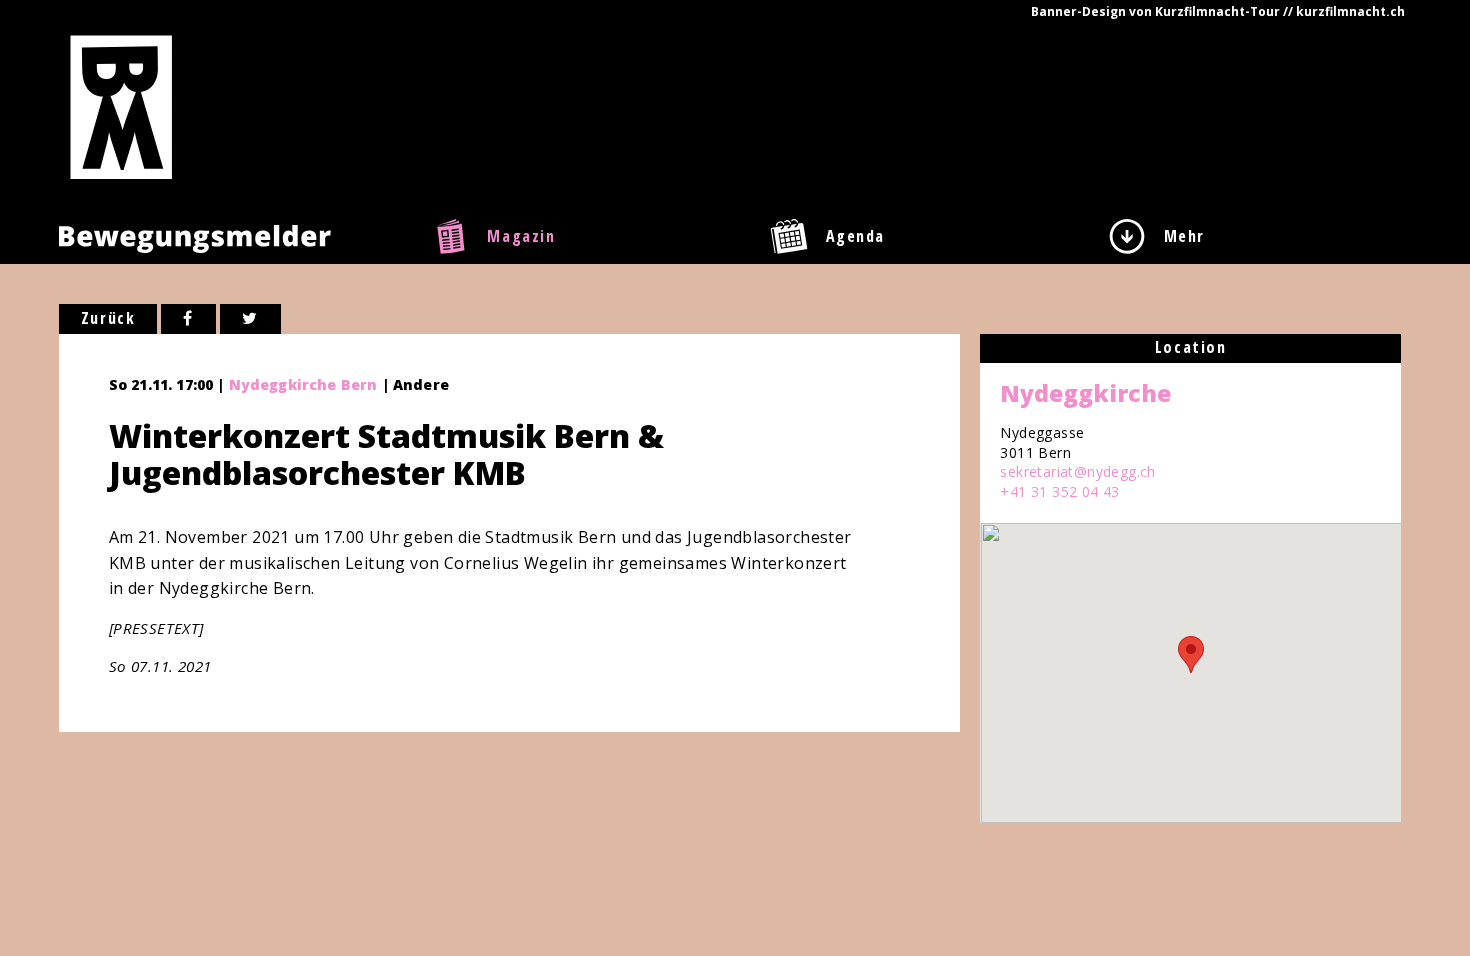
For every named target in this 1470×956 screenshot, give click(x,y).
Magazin (521, 236)
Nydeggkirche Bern (303, 384)
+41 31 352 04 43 (1059, 491)
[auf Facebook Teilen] (188, 319)
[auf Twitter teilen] (250, 319)
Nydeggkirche (1085, 393)
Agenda (856, 236)
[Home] (121, 106)
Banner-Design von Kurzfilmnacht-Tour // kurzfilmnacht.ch (1218, 11)
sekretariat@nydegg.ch (1077, 471)
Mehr (1184, 236)
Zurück (108, 318)
